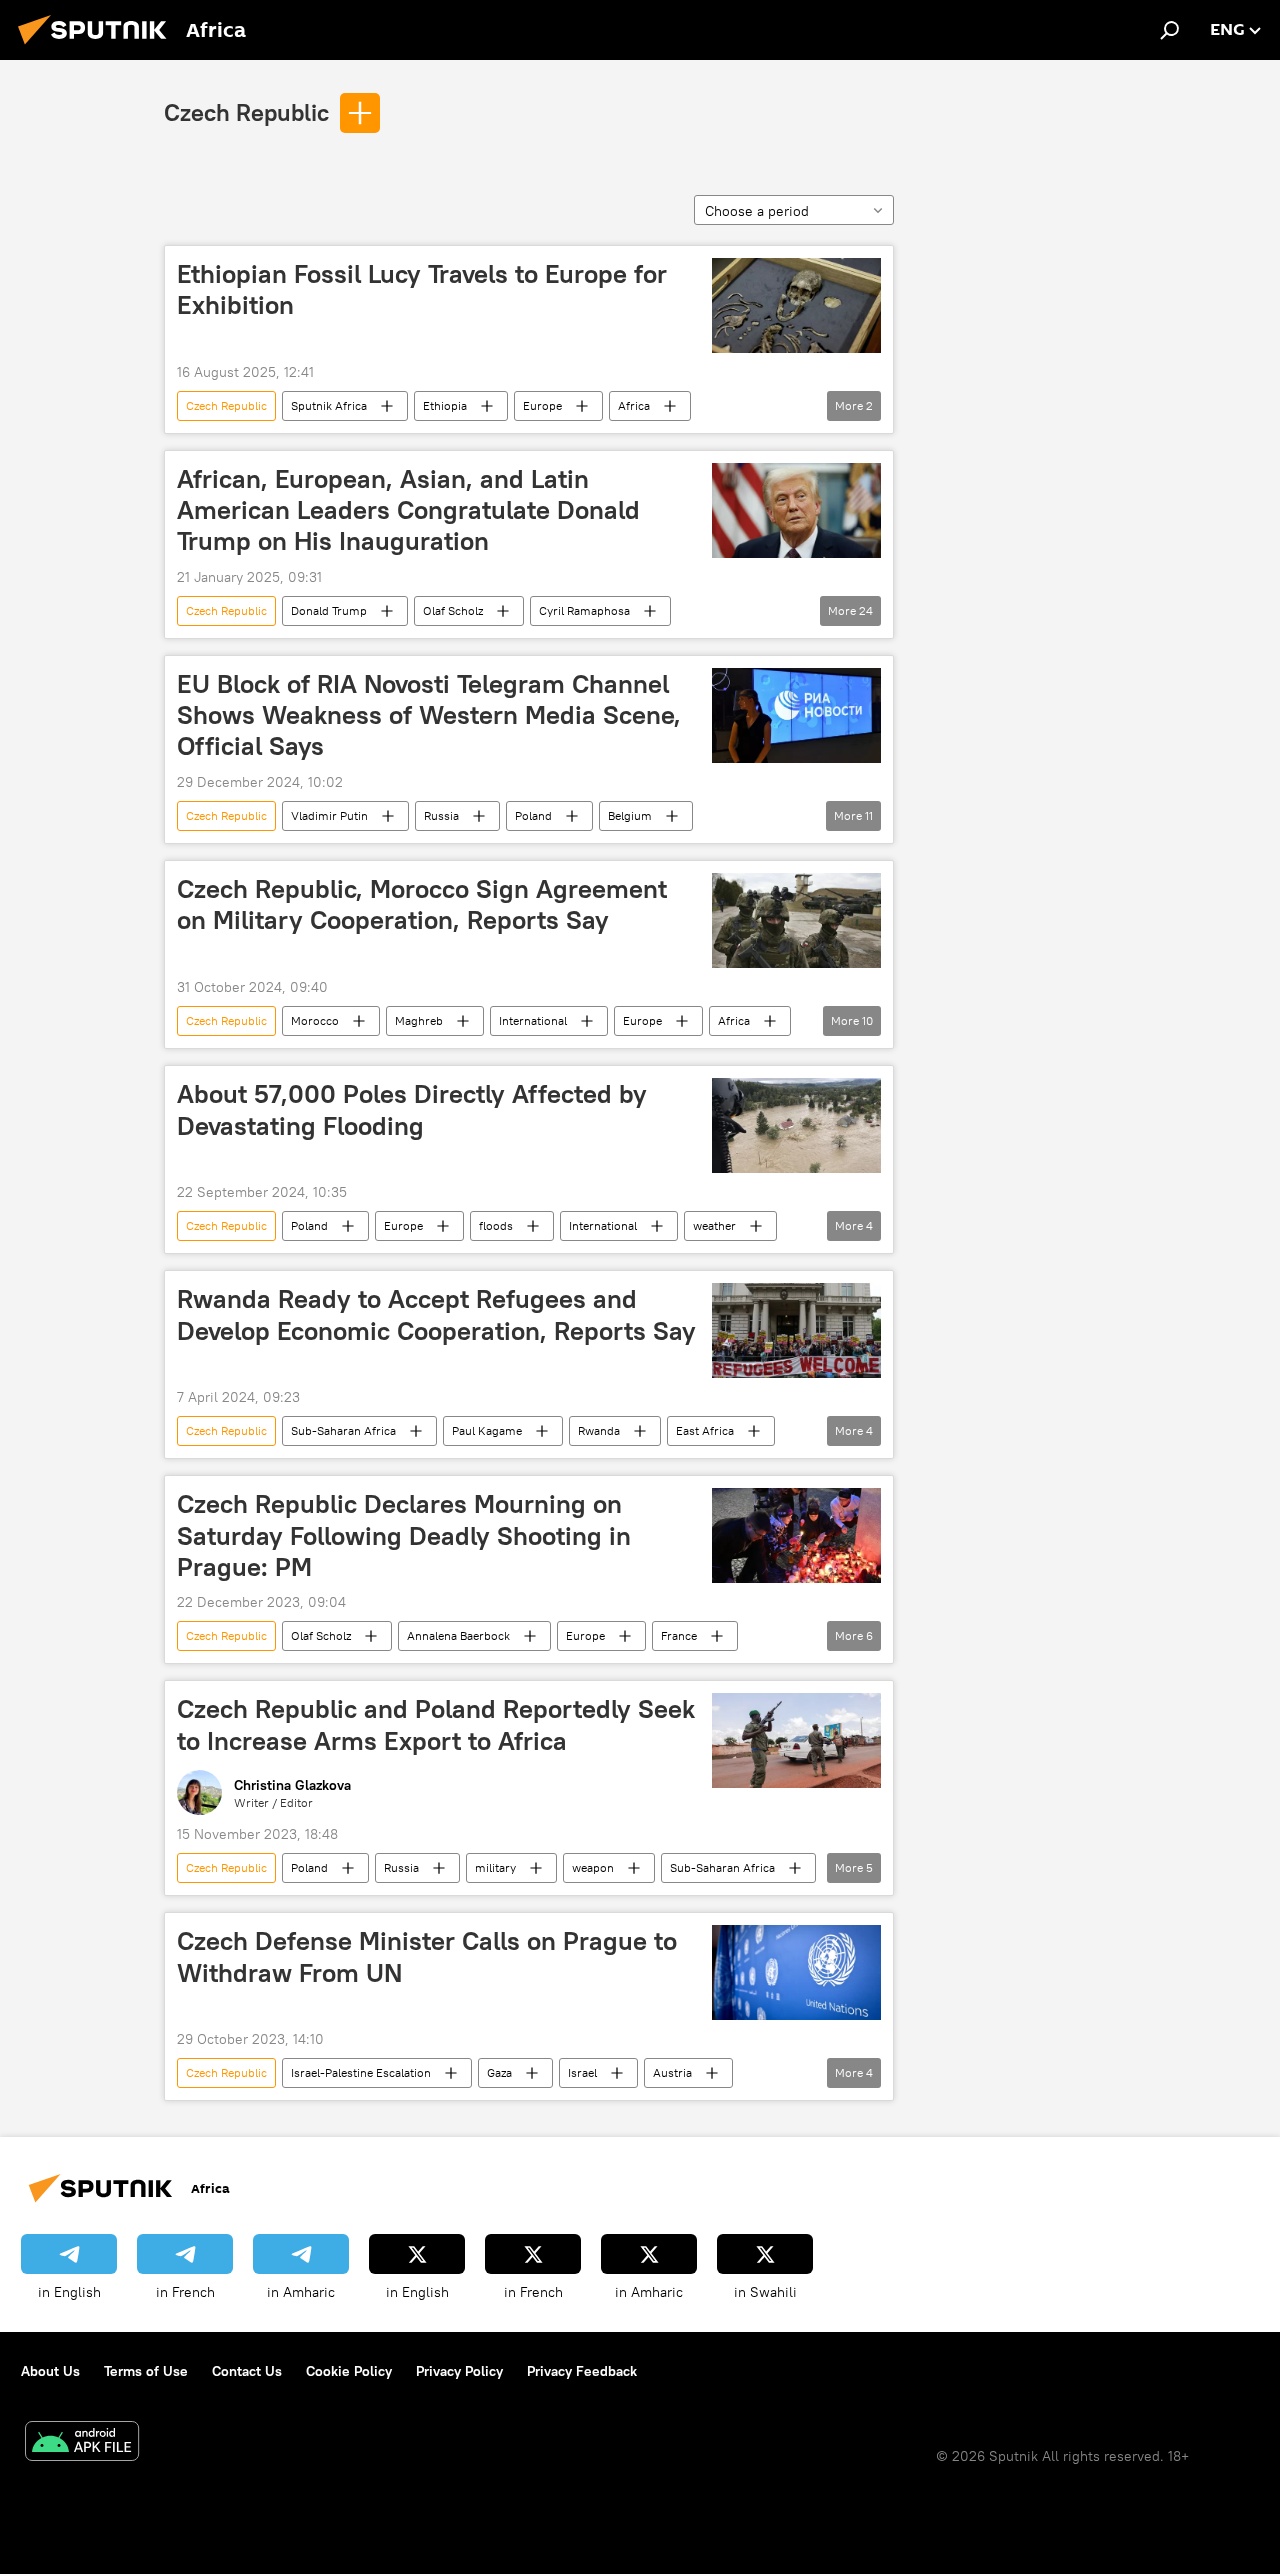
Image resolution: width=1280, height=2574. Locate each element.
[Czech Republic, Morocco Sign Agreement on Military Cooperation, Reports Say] (796, 920)
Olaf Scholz (453, 610)
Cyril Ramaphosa (584, 610)
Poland (533, 815)
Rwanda (599, 1430)
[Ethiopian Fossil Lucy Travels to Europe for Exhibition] (796, 305)
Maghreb (419, 1020)
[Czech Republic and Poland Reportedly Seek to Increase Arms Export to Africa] (796, 1740)
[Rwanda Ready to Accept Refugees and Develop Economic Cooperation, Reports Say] (796, 1330)
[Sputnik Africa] (98, 47)
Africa (634, 405)
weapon (593, 1867)
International (533, 1020)
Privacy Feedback (582, 2371)
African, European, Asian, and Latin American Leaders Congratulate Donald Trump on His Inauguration (408, 510)
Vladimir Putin (329, 815)
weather (714, 1225)
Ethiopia (445, 405)
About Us (50, 2371)
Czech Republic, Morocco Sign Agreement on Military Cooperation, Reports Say (422, 904)
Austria (672, 2072)
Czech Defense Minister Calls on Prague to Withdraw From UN (427, 1956)
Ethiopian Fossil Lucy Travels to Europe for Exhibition (422, 289)
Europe (542, 405)
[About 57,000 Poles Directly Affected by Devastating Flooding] (796, 1125)
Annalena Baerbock (458, 1635)
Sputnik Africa (329, 405)
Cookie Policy (349, 2371)
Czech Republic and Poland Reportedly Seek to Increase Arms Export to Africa (436, 1724)
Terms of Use (146, 2371)
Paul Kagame (487, 1430)
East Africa (705, 1430)
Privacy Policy (459, 2371)
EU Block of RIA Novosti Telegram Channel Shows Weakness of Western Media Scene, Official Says (429, 715)
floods (496, 1225)
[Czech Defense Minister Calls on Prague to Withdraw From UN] (796, 1972)
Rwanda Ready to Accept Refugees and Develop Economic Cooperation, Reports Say (436, 1314)
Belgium (630, 815)
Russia (441, 815)
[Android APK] (82, 2443)
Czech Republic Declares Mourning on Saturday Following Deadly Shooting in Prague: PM (404, 1535)
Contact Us (247, 2371)
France (679, 1635)
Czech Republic (246, 112)
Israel (582, 2072)
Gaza (499, 2072)
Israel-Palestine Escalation (361, 2072)
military (495, 1867)
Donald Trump (329, 610)
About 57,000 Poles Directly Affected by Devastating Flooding (412, 1109)
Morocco (315, 1020)
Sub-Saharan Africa (343, 1430)
